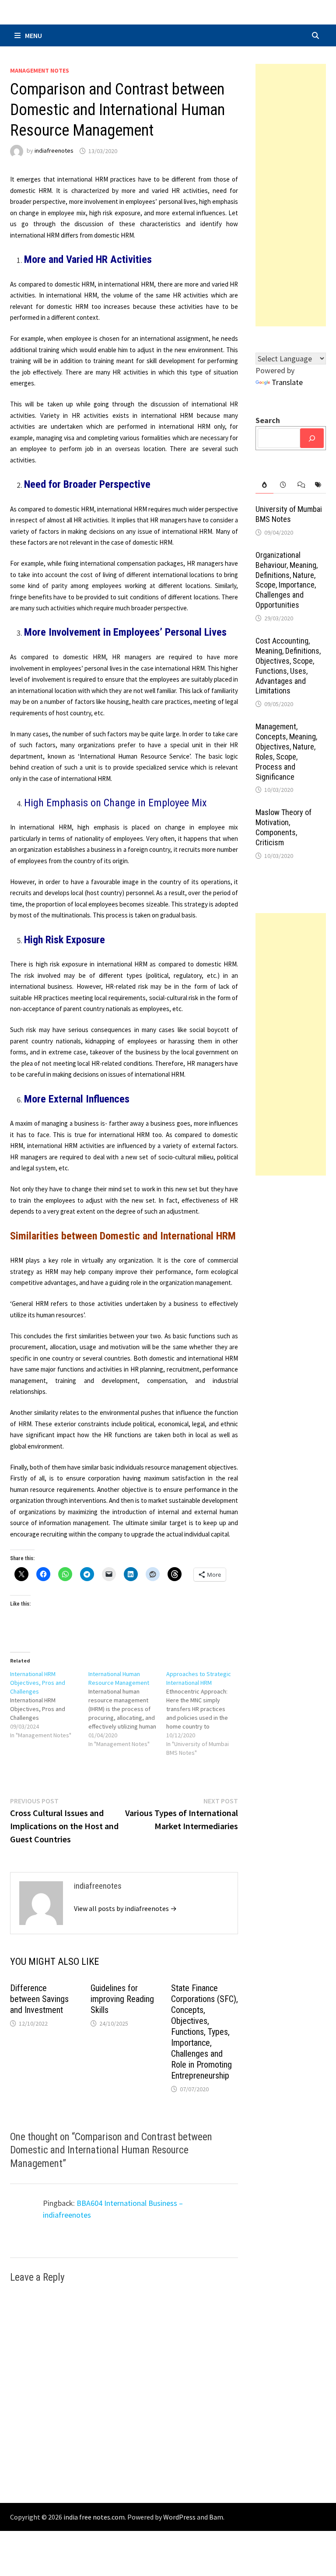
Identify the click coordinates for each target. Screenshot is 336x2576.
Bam (216, 2517)
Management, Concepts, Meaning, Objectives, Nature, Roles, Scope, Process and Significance (286, 751)
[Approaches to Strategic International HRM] (205, 1713)
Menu (33, 35)
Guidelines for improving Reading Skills (122, 1999)
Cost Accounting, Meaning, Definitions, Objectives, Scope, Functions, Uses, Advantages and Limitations (288, 666)
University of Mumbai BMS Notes (289, 514)
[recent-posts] (282, 485)
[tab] (264, 485)
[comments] (300, 485)
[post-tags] (317, 485)
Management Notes (40, 70)
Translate (287, 382)
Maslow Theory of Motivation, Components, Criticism (283, 827)
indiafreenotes (54, 151)
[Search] (312, 438)
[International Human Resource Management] (128, 1709)
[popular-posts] (264, 485)
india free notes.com (94, 2517)
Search (268, 420)
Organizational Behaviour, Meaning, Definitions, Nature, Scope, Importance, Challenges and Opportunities (287, 580)
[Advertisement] (290, 195)
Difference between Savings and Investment (39, 1999)
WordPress (179, 2517)
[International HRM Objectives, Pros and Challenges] (49, 1704)
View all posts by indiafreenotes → (125, 1908)
